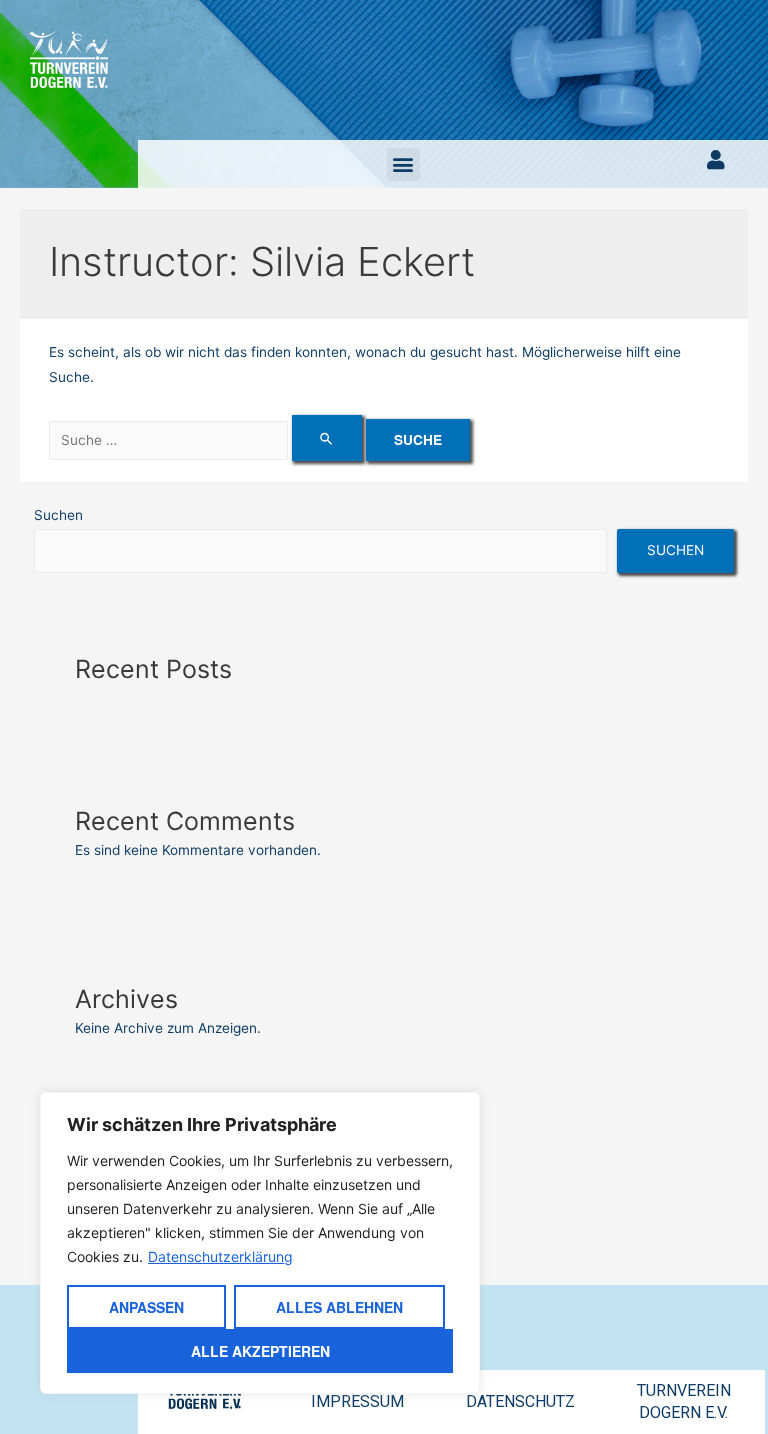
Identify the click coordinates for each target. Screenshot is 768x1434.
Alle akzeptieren (260, 1351)
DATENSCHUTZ (520, 1401)
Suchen (58, 515)
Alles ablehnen (339, 1307)
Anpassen (146, 1307)
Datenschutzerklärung (220, 1256)
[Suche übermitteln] (327, 438)
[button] (403, 164)
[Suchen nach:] (207, 440)
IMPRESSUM (357, 1401)
